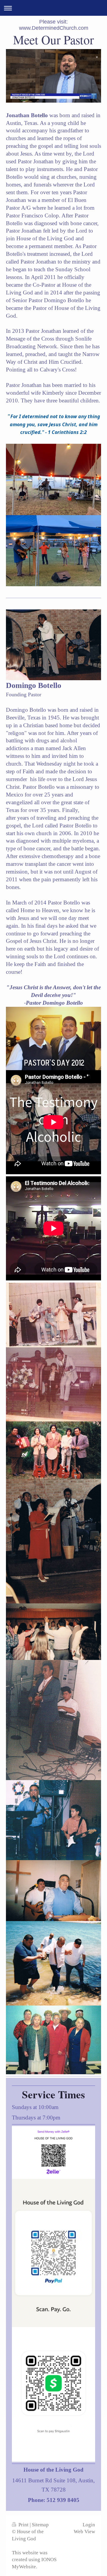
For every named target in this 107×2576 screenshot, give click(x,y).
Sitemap (40, 2525)
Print (23, 2525)
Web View (84, 2532)
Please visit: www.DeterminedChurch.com (54, 25)
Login (89, 2525)
